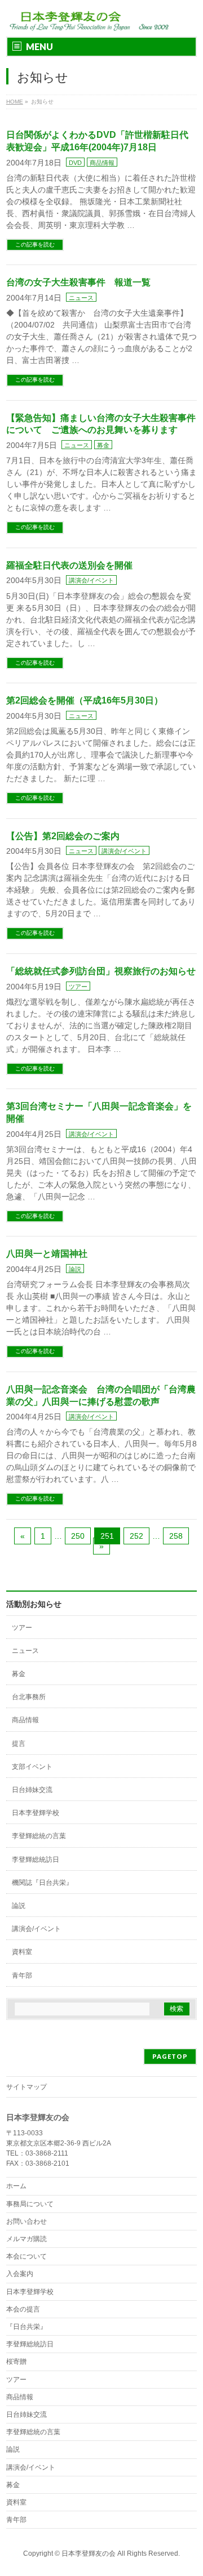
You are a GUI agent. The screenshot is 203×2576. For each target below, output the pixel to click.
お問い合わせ (27, 2221)
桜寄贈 (16, 2362)
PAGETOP (170, 2056)
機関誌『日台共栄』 (42, 1883)
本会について (27, 2256)
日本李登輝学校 (36, 1813)
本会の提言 (23, 2309)
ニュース (81, 298)
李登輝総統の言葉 (39, 1836)
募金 (103, 445)
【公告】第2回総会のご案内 (63, 836)
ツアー (78, 987)
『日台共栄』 (27, 2327)
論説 (75, 1269)
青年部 (22, 1975)
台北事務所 (29, 1697)
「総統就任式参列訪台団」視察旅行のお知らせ (101, 971)
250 (78, 1536)
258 (176, 1536)
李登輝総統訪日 (36, 1860)
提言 (19, 1744)
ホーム (16, 2186)
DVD (75, 163)
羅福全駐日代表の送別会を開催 (69, 565)
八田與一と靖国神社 (47, 1254)
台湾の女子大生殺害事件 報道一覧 (78, 282)
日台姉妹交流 (32, 1790)
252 (136, 1536)
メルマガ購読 (27, 2239)
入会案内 (20, 2274)
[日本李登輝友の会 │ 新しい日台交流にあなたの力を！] (87, 18)
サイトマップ (27, 2087)
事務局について (30, 2204)
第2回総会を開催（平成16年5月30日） (85, 700)
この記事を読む (35, 245)
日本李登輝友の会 (89, 2553)
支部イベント (32, 1767)
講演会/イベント (91, 580)
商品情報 (102, 163)
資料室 (22, 1952)
